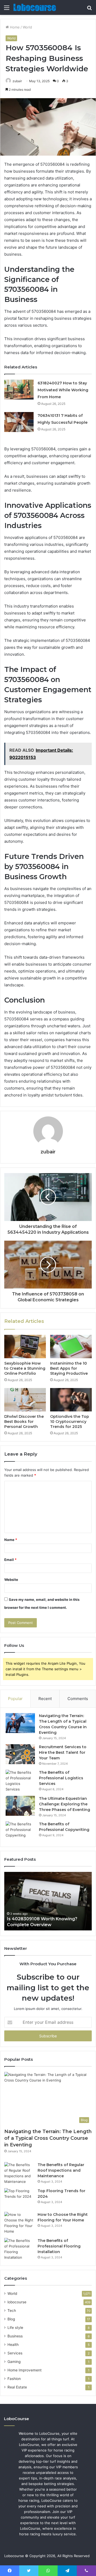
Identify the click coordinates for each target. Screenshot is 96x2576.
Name (11, 1540)
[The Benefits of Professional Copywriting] (20, 1831)
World (27, 27)
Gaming (14, 2362)
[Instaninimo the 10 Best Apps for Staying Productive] (71, 1347)
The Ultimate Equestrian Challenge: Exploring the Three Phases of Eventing (65, 1804)
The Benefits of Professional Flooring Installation (59, 2246)
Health (13, 2345)
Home (14, 27)
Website (11, 1580)
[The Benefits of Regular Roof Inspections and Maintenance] (19, 2173)
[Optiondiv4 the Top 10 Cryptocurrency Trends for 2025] (71, 1400)
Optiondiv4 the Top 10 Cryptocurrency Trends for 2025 (70, 1422)
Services (15, 2353)
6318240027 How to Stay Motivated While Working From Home (63, 390)
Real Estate (17, 2387)
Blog (11, 2319)
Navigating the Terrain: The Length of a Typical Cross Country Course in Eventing (48, 2138)
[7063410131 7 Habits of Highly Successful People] (19, 422)
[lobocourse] (35, 7)
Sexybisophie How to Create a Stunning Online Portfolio (25, 1368)
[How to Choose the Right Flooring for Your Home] (19, 2223)
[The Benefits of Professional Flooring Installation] (19, 2249)
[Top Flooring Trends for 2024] (19, 2198)
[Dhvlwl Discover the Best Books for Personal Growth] (25, 1400)
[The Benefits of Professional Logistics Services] (20, 1781)
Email (10, 1560)
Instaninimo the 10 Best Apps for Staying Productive (69, 1368)
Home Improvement (25, 2370)
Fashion (14, 2379)
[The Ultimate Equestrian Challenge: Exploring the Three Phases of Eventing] (20, 1806)
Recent (45, 1699)
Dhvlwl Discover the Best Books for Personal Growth (24, 1422)
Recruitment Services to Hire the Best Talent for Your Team (63, 1752)
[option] (48, 1901)
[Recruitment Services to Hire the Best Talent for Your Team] (20, 1754)
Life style (15, 2328)
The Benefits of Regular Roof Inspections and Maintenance (61, 2170)
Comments (78, 1699)
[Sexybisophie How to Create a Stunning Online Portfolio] (25, 1347)
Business (15, 2336)
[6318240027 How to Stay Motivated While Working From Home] (19, 390)
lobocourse (17, 2302)
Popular (15, 1699)
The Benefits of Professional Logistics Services (61, 1778)
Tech (12, 2311)
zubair (17, 81)
